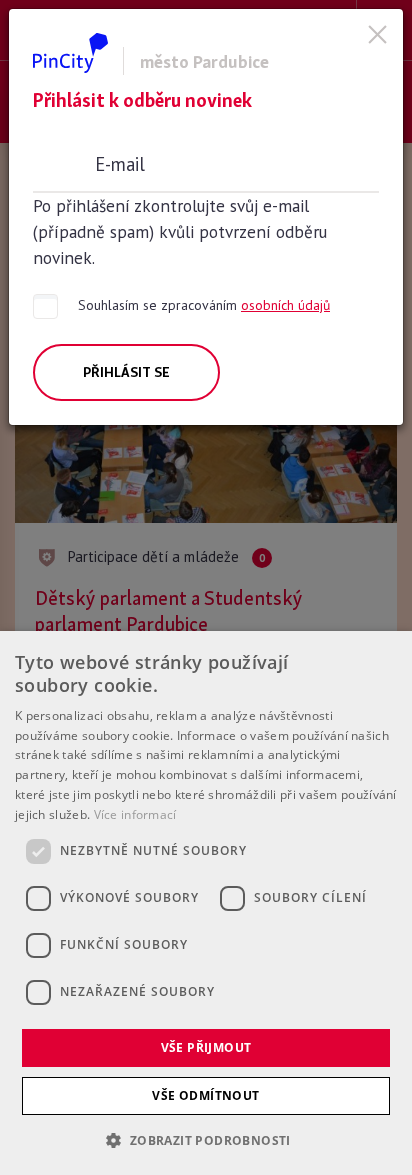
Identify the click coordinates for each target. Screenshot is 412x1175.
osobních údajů (285, 305)
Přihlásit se (126, 372)
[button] (205, 1140)
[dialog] (206, 903)
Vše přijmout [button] (206, 1047)
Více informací (135, 814)
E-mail (120, 164)
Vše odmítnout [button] (205, 1095)
